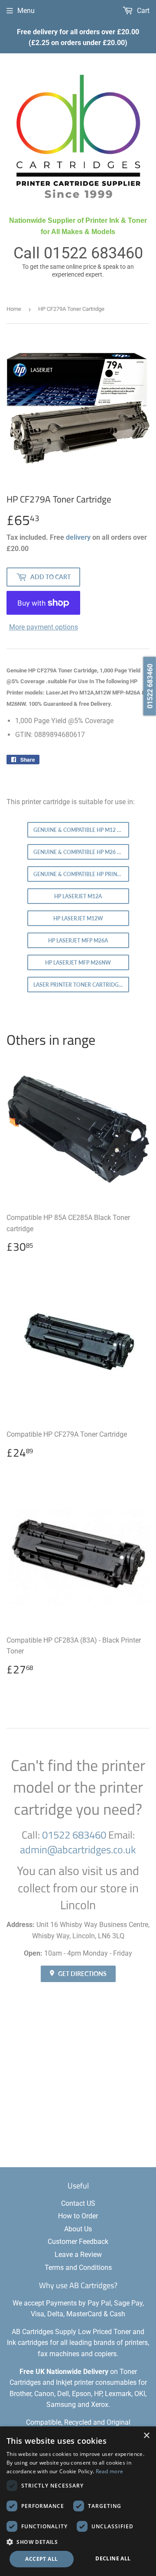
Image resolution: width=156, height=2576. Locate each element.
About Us (78, 2229)
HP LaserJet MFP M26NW (78, 963)
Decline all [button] (113, 2558)
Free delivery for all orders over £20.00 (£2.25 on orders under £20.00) (78, 37)
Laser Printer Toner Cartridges (79, 985)
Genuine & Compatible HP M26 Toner (81, 852)
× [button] (146, 2436)
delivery (78, 537)
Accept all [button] (41, 2559)
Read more (110, 2471)
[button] (78, 2542)
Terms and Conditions (78, 2268)
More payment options (44, 627)
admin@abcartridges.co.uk (78, 1849)
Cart (142, 11)
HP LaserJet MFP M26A (78, 941)
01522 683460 (93, 253)
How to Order (78, 2216)
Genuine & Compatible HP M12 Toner (81, 830)
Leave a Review (78, 2255)
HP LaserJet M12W (78, 918)
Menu (26, 11)
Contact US (78, 2203)
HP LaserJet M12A (78, 896)
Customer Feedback (78, 2242)
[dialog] (78, 2501)
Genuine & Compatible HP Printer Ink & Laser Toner (81, 874)
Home (14, 309)
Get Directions (82, 1974)
